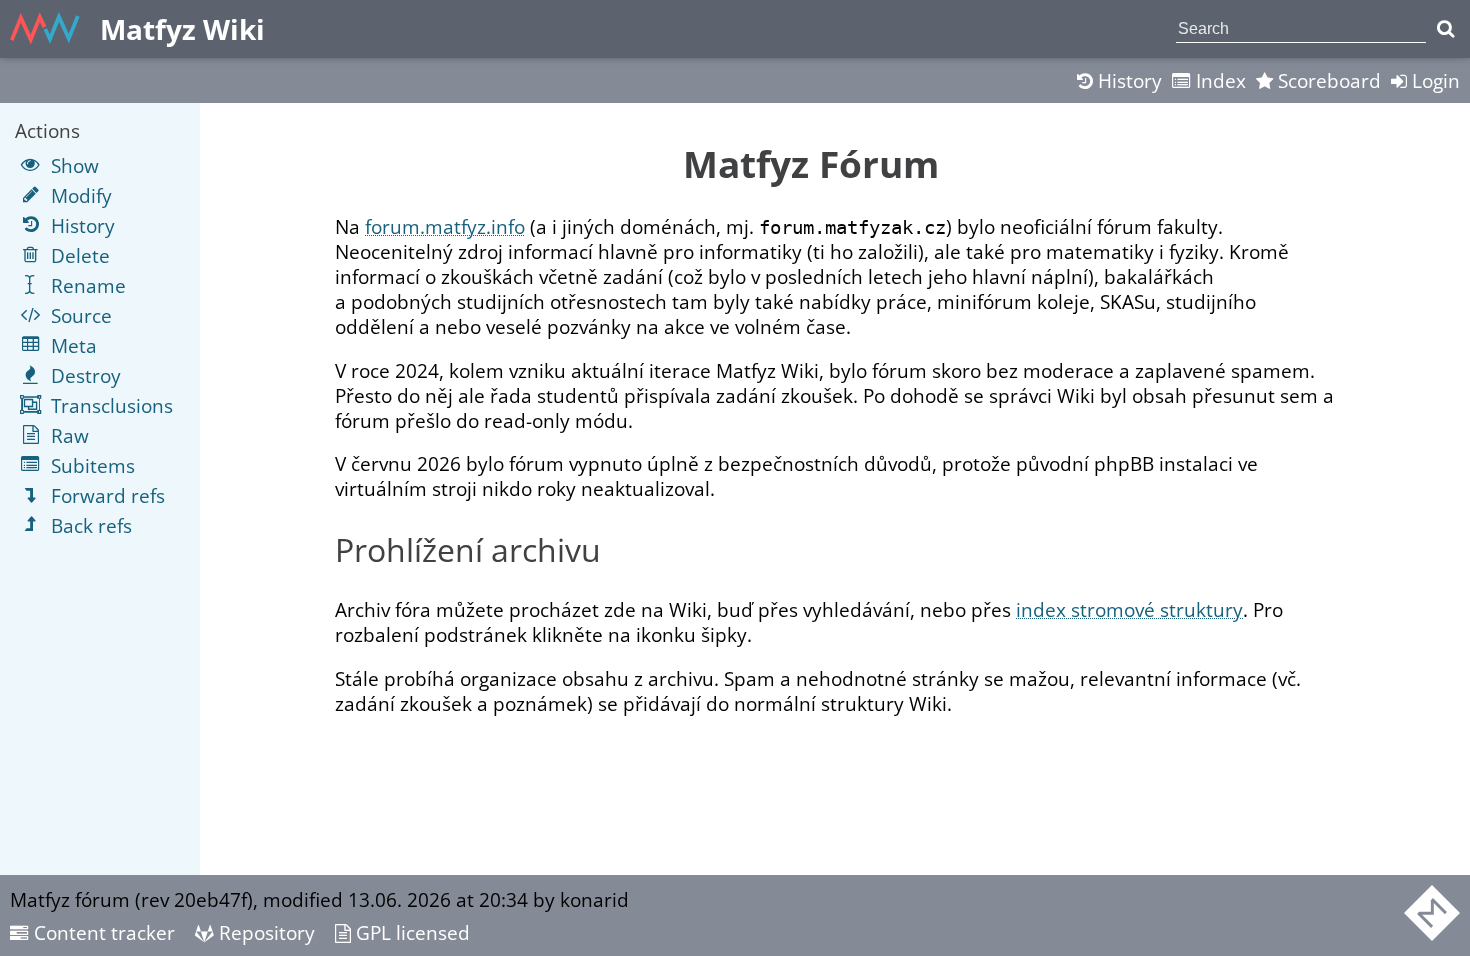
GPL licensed (410, 932)
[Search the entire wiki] (1445, 29)
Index (1218, 80)
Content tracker (102, 932)
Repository (264, 932)
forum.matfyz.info (445, 226)
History (1127, 80)
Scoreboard (1327, 80)
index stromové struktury (1129, 609)
